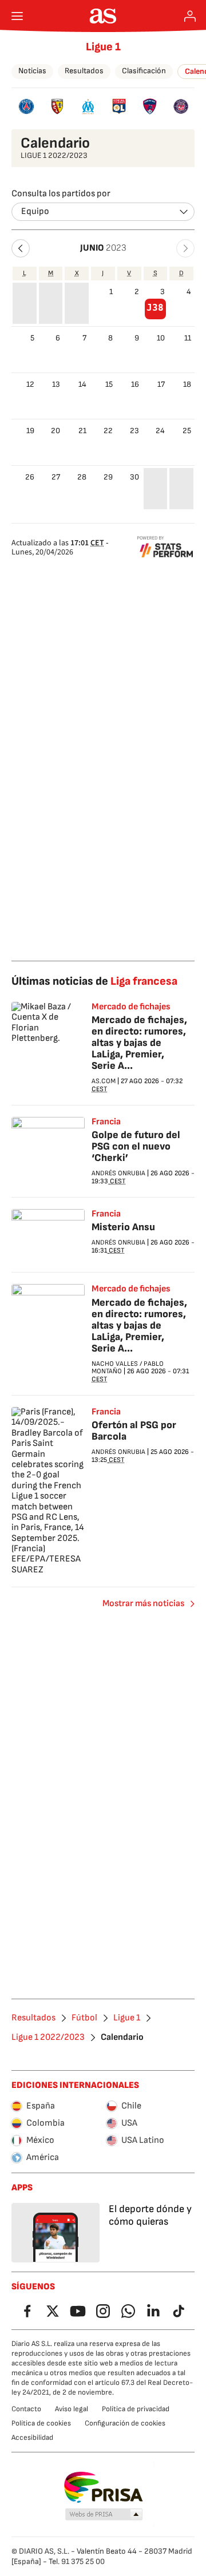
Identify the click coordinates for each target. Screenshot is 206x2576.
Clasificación (144, 71)
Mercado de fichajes (131, 1007)
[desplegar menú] (17, 16)
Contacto (26, 2409)
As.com (104, 1081)
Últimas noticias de (94, 981)
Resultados (84, 71)
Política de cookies (41, 2423)
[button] (21, 248)
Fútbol (84, 2018)
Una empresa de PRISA (103, 2487)
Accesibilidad (32, 2438)
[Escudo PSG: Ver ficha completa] (26, 106)
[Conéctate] (190, 16)
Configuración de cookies (125, 2423)
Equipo (35, 211)
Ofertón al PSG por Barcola (134, 1431)
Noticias (32, 71)
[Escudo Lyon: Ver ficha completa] (119, 106)
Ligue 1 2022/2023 (48, 2038)
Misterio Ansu (123, 1227)
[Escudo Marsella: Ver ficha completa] (88, 106)
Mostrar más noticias (143, 1604)
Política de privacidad (136, 2409)
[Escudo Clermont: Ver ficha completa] (150, 106)
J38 (155, 308)
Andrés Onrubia (118, 1173)
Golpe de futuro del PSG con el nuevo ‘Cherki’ (136, 1146)
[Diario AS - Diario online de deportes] (103, 16)
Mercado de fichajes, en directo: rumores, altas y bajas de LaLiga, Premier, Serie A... (139, 1043)
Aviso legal (72, 2409)
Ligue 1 (103, 47)
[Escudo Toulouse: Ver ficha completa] (181, 106)
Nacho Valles (115, 1364)
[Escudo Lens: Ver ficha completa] (57, 106)
